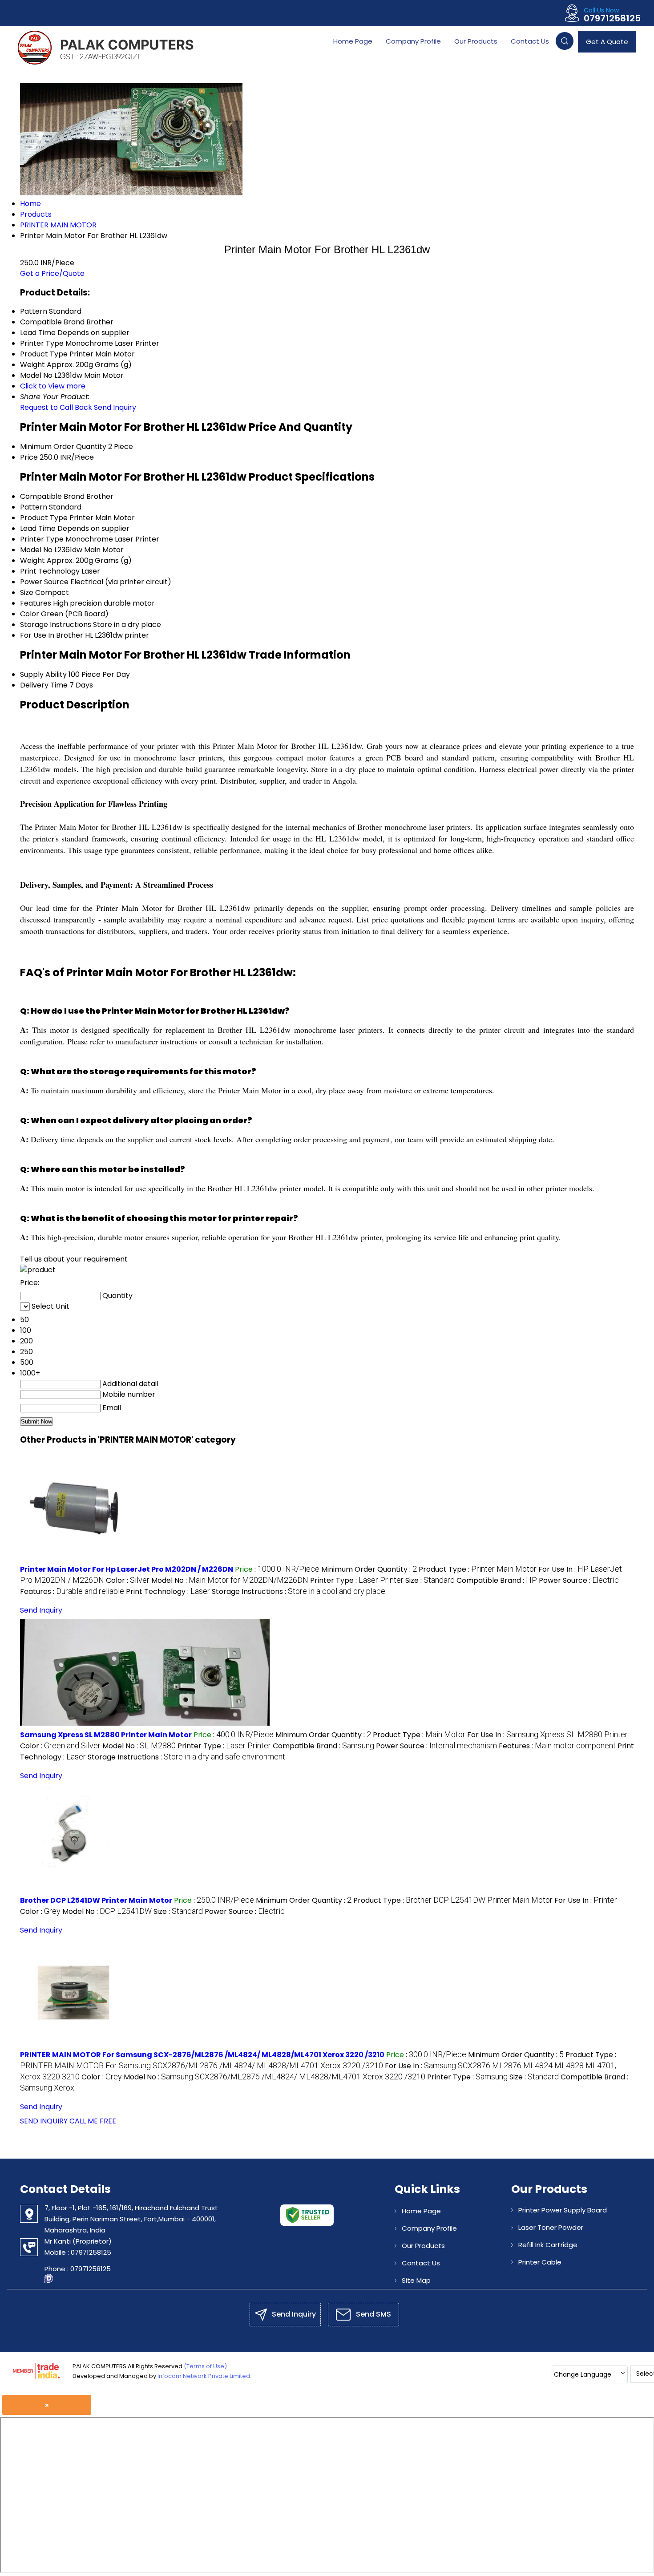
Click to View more (53, 386)
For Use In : (547, 1735)
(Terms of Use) (205, 2366)
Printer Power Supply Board (563, 2210)
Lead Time (38, 528)
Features (36, 603)
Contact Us (530, 41)
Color (30, 614)
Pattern (34, 507)
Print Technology (50, 571)
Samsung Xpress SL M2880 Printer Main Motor (106, 1735)
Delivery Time (44, 685)
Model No (36, 550)
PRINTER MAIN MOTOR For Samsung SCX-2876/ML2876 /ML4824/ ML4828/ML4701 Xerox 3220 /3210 (202, 2055)
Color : (128, 1580)
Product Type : (478, 1569)
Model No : (230, 1580)
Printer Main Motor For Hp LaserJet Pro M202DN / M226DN (127, 1569)
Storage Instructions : (299, 1591)
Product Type (44, 518)
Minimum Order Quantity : (369, 1569)
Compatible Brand (52, 496)
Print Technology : (168, 1591)
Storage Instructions (56, 625)
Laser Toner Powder (551, 2227)
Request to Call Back (56, 407)
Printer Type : (357, 1580)
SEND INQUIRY (44, 2121)
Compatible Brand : (497, 1580)
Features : (72, 1591)
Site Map (416, 2280)
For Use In (37, 635)
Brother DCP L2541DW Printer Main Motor (96, 1900)
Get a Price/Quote (52, 273)
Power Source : (579, 1580)
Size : (430, 1580)
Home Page (353, 41)
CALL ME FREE (93, 2121)
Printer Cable (540, 2262)
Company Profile (413, 41)
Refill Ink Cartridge (548, 2245)
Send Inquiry (115, 407)
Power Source (44, 582)
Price (29, 457)
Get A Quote (607, 42)
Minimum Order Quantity (63, 447)
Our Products (476, 41)
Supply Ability (43, 674)
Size (27, 592)
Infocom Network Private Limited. (204, 2376)
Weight (32, 560)
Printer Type (42, 539)
